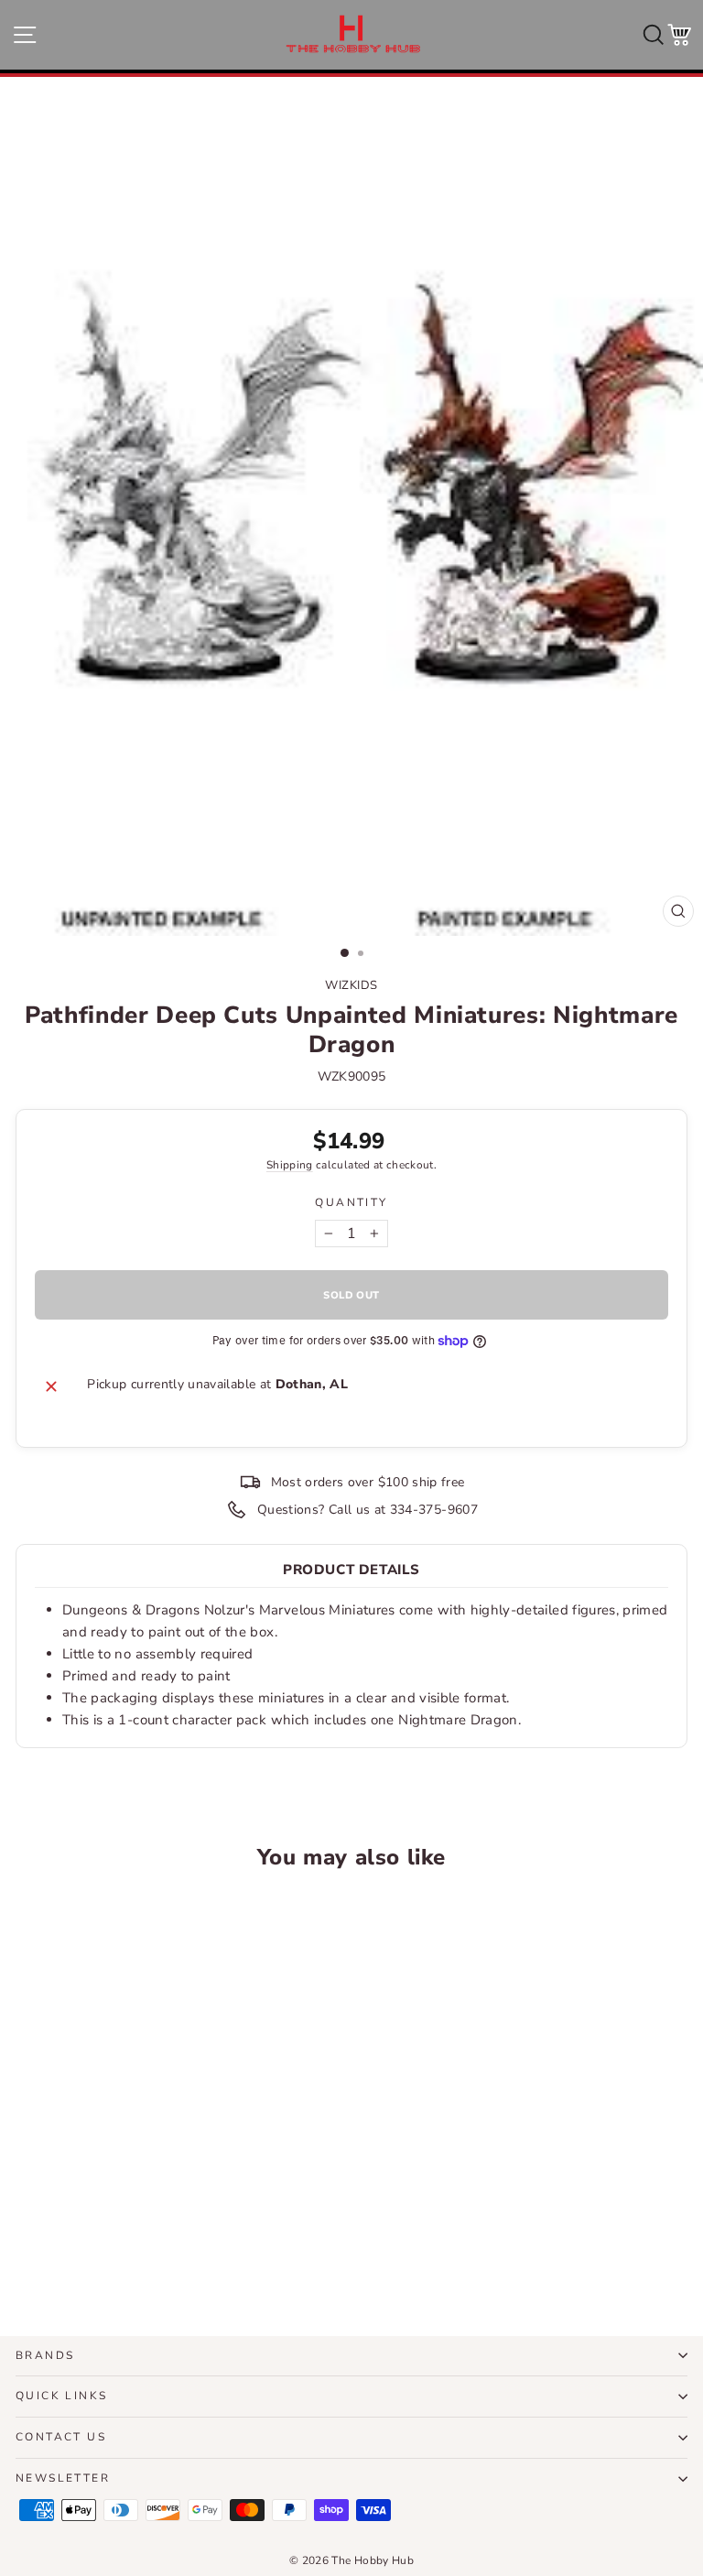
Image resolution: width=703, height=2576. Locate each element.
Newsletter (63, 2478)
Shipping (290, 1165)
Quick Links (61, 2396)
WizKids (351, 985)
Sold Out (145, 2254)
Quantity (351, 1202)
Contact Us (61, 2437)
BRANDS (45, 2355)
